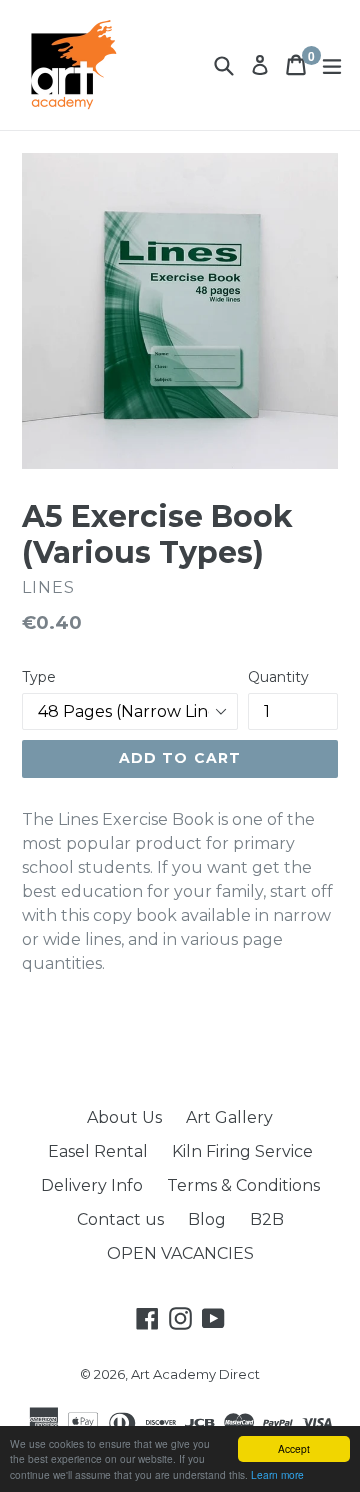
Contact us (120, 1219)
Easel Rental (98, 1151)
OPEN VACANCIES (180, 1253)
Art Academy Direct (195, 1374)
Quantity (278, 677)
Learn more (277, 1474)
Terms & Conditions (243, 1185)
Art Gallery (229, 1117)
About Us (124, 1117)
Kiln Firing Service (242, 1151)
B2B (267, 1219)
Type (39, 677)
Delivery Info (92, 1185)
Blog (207, 1219)
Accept (294, 1448)
